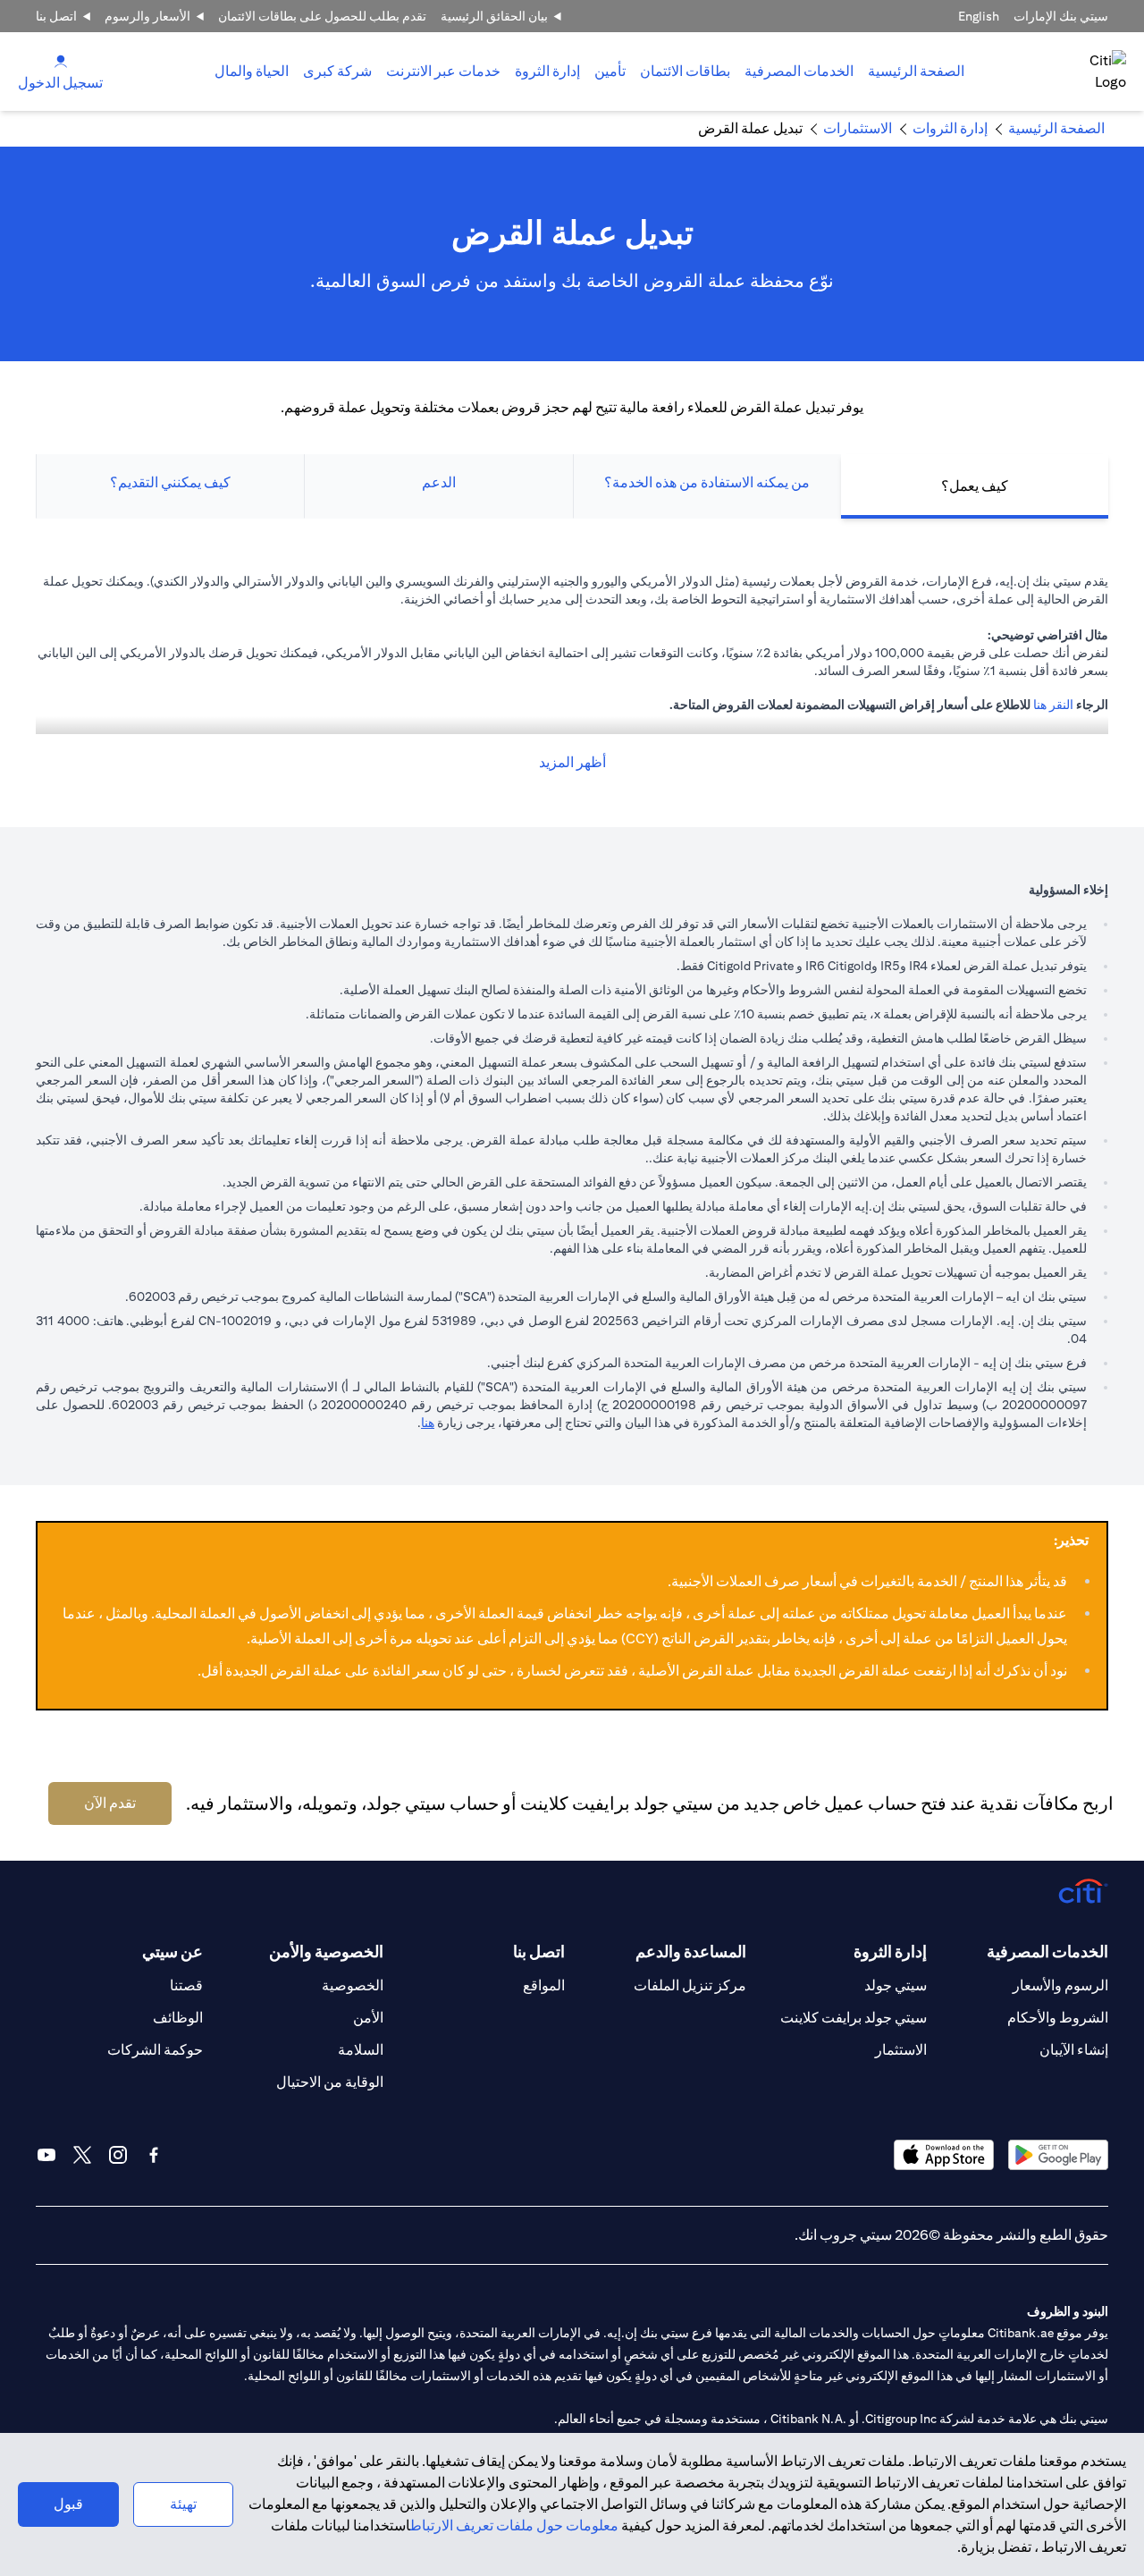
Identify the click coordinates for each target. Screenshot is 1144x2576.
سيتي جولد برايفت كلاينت (854, 2018)
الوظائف (178, 2018)
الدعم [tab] (439, 482)
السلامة (361, 2050)
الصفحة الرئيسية (916, 71)
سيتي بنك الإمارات (1061, 16)
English (979, 16)
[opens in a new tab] (1058, 2154)
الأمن (368, 2018)
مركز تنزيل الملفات (690, 1985)
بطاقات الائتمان (685, 71)
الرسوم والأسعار (1060, 1985)
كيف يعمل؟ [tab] (975, 486)
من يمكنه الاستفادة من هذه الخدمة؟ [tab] (707, 482)
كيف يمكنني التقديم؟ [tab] (170, 482)
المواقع (544, 1985)
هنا (428, 1423)
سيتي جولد (896, 1985)
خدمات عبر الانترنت (443, 71)
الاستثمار (901, 2050)
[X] (82, 2155)
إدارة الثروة (547, 71)
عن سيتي (172, 1951)
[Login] (61, 60)
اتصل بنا (56, 16)
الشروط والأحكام (1058, 2018)
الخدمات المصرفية (799, 71)
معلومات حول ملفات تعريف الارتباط (514, 2525)
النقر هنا (1053, 705)
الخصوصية (353, 1985)
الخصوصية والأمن (326, 1951)
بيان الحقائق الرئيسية (494, 16)
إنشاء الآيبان (1074, 2050)
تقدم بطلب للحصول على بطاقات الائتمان (322, 16)
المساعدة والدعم (691, 1951)
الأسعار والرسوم (147, 16)
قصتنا (186, 1985)
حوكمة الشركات (155, 2050)
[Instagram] (118, 2155)
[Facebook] (154, 2155)
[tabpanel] (572, 673)
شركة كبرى (337, 71)
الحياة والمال (252, 71)
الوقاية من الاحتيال (330, 2082)
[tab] (799, 72)
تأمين (610, 71)
